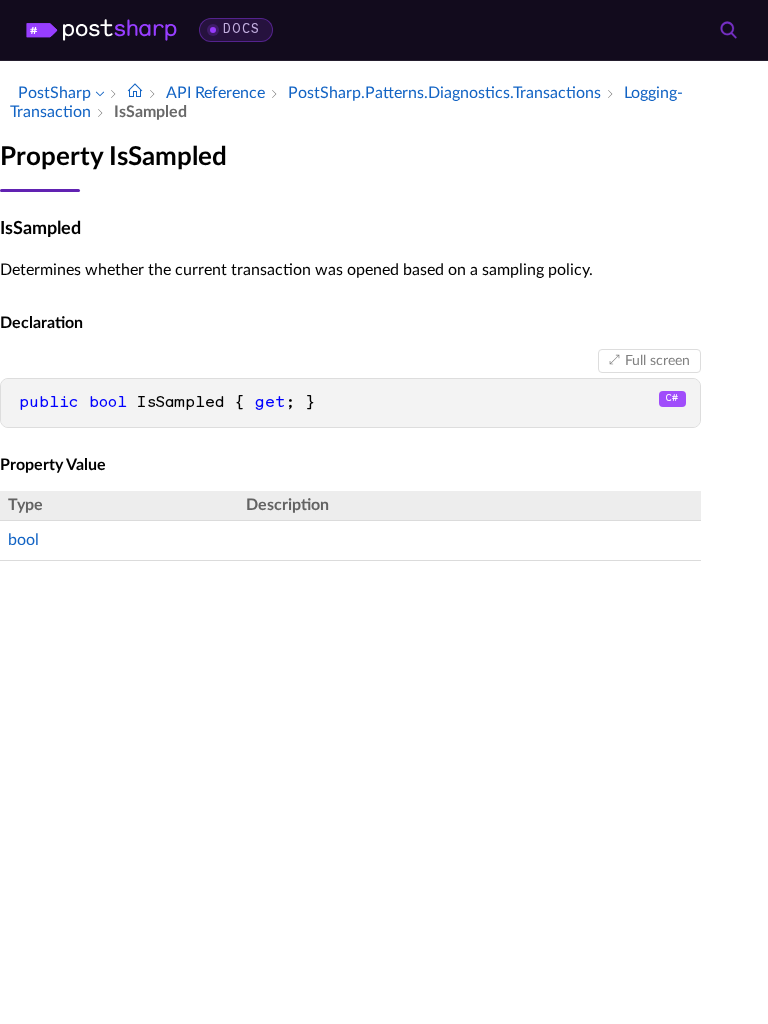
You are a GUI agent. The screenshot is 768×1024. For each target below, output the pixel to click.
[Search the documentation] (728, 30)
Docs (241, 29)
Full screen (657, 361)
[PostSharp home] (101, 30)
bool (23, 540)
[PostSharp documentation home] (135, 93)
